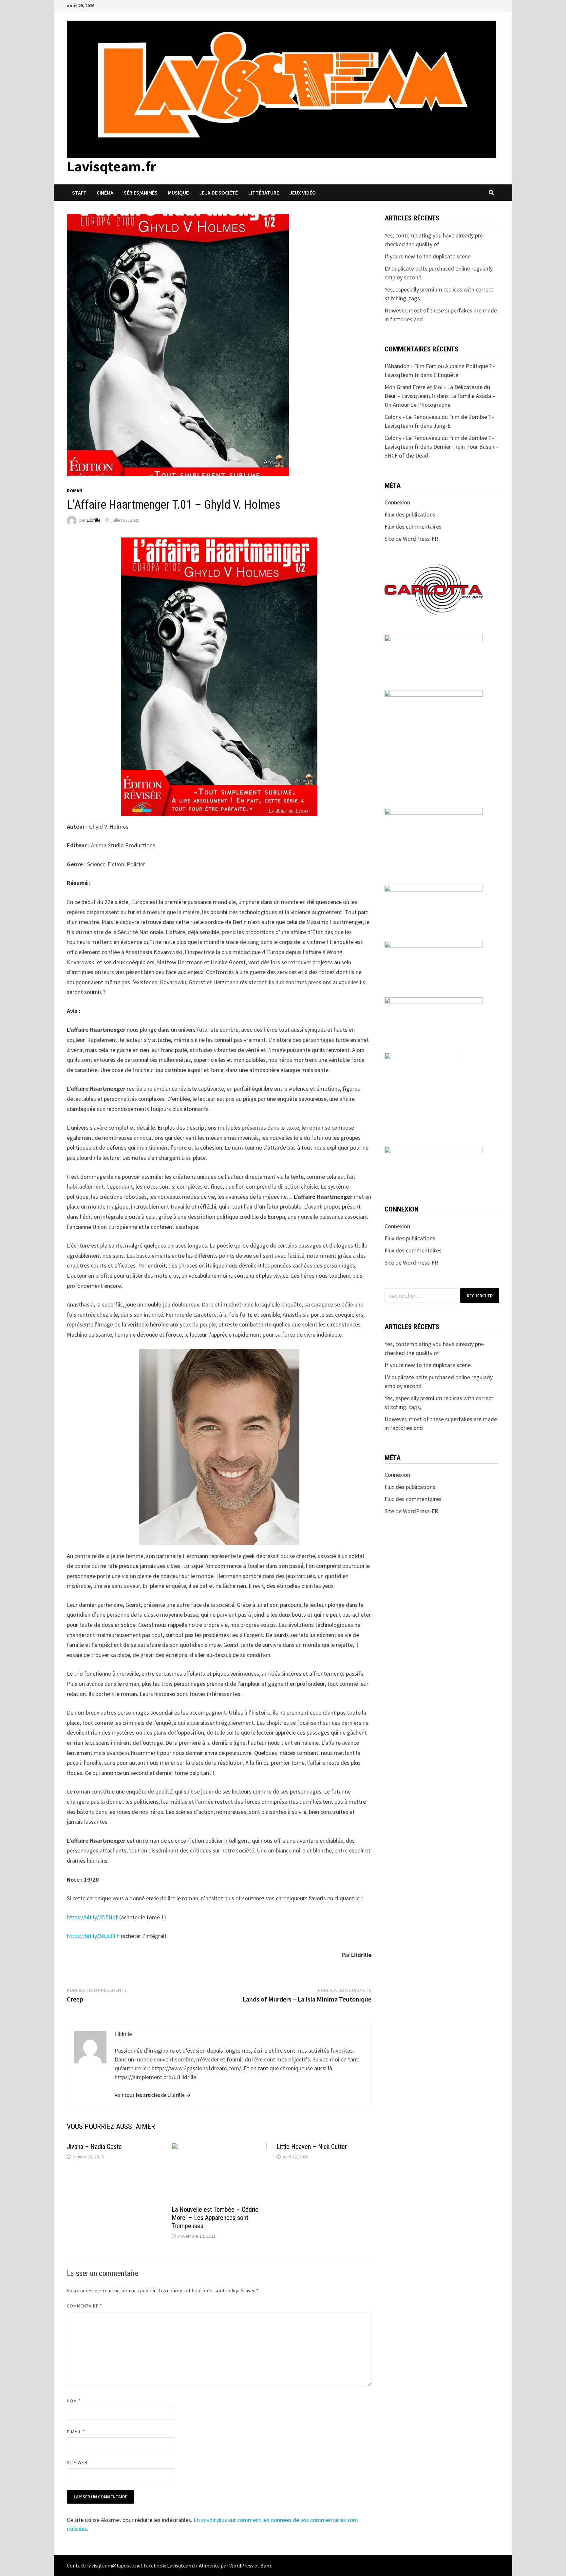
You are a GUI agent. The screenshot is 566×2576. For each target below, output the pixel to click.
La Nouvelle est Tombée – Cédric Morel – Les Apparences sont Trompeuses (215, 2218)
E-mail (76, 2432)
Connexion (397, 502)
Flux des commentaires (413, 526)
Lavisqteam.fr (112, 166)
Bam (266, 2566)
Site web (77, 2462)
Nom (74, 2401)
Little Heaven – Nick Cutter (312, 2147)
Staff (79, 193)
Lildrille (94, 520)
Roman (75, 491)
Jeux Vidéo (303, 193)
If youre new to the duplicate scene (428, 256)
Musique (178, 193)
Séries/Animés (141, 193)
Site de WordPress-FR (411, 539)
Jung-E (442, 426)
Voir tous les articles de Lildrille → (153, 2095)
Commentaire (85, 2306)
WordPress (241, 2566)
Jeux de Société (218, 193)
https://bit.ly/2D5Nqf (92, 1917)
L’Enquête (446, 375)
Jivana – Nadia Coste (94, 2147)
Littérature (264, 193)
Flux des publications (410, 514)
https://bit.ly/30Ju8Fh (93, 1936)
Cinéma (105, 193)
